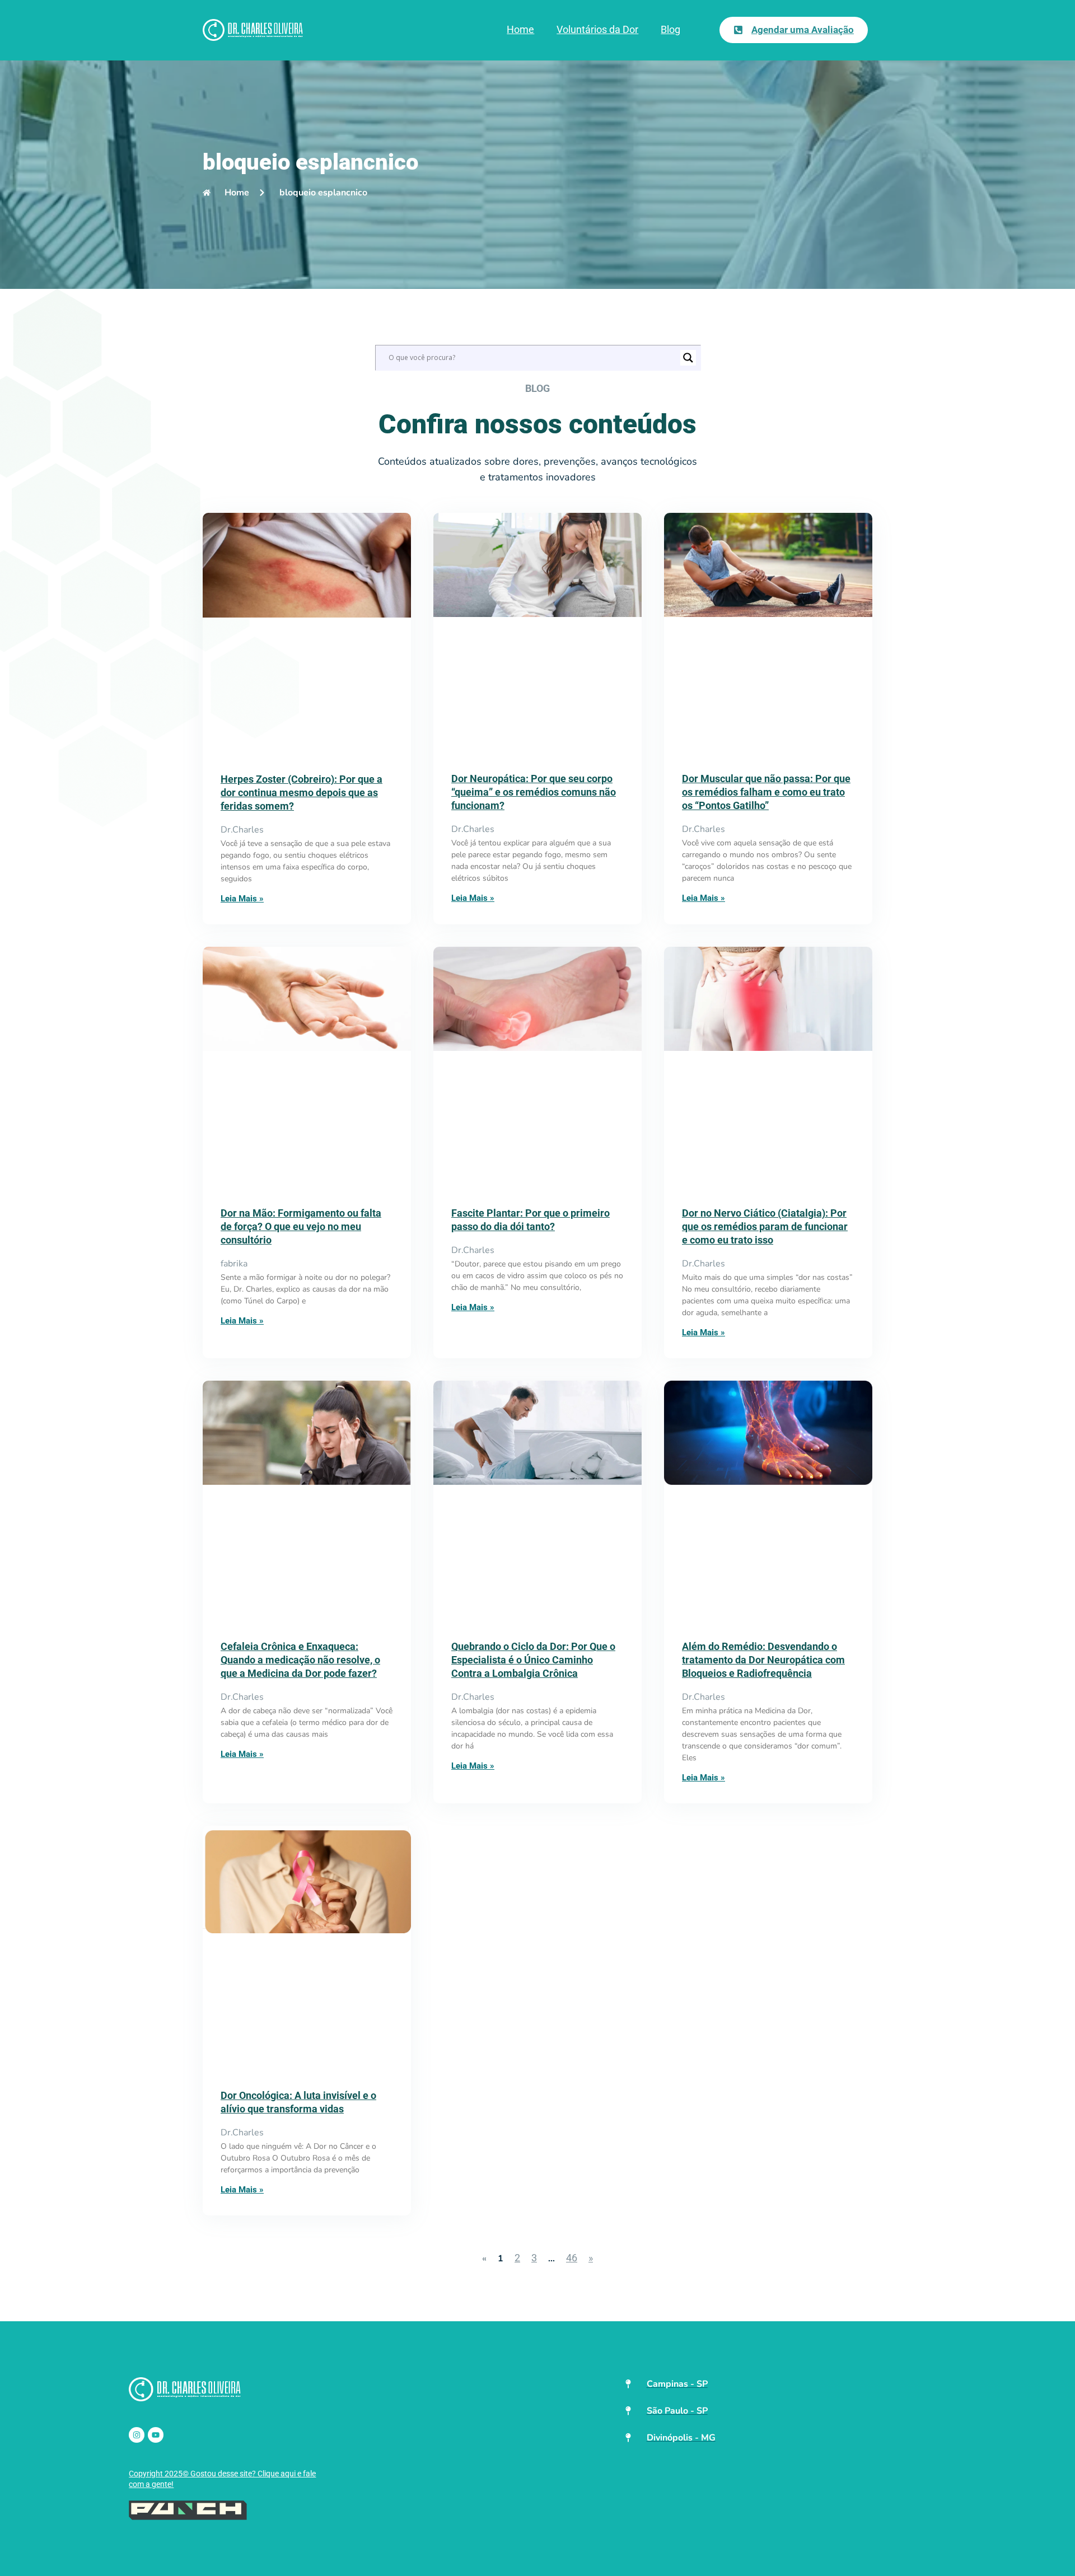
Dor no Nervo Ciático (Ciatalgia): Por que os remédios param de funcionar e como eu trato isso (765, 1226)
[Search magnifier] (688, 358)
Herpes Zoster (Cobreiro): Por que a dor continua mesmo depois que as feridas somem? (302, 793)
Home (520, 29)
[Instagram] (137, 2435)
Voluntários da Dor (597, 29)
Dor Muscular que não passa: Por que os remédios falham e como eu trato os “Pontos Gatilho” (766, 792)
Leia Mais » (242, 899)
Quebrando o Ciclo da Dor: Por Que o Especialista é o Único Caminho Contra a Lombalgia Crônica (533, 1660)
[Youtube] (156, 2435)
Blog (670, 29)
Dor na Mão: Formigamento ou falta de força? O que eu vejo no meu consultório (301, 1226)
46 (572, 2258)
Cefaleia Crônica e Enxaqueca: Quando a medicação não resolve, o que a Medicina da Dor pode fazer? (300, 1660)
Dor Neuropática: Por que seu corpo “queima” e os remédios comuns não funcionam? (534, 792)
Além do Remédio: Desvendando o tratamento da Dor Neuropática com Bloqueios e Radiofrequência (763, 1660)
